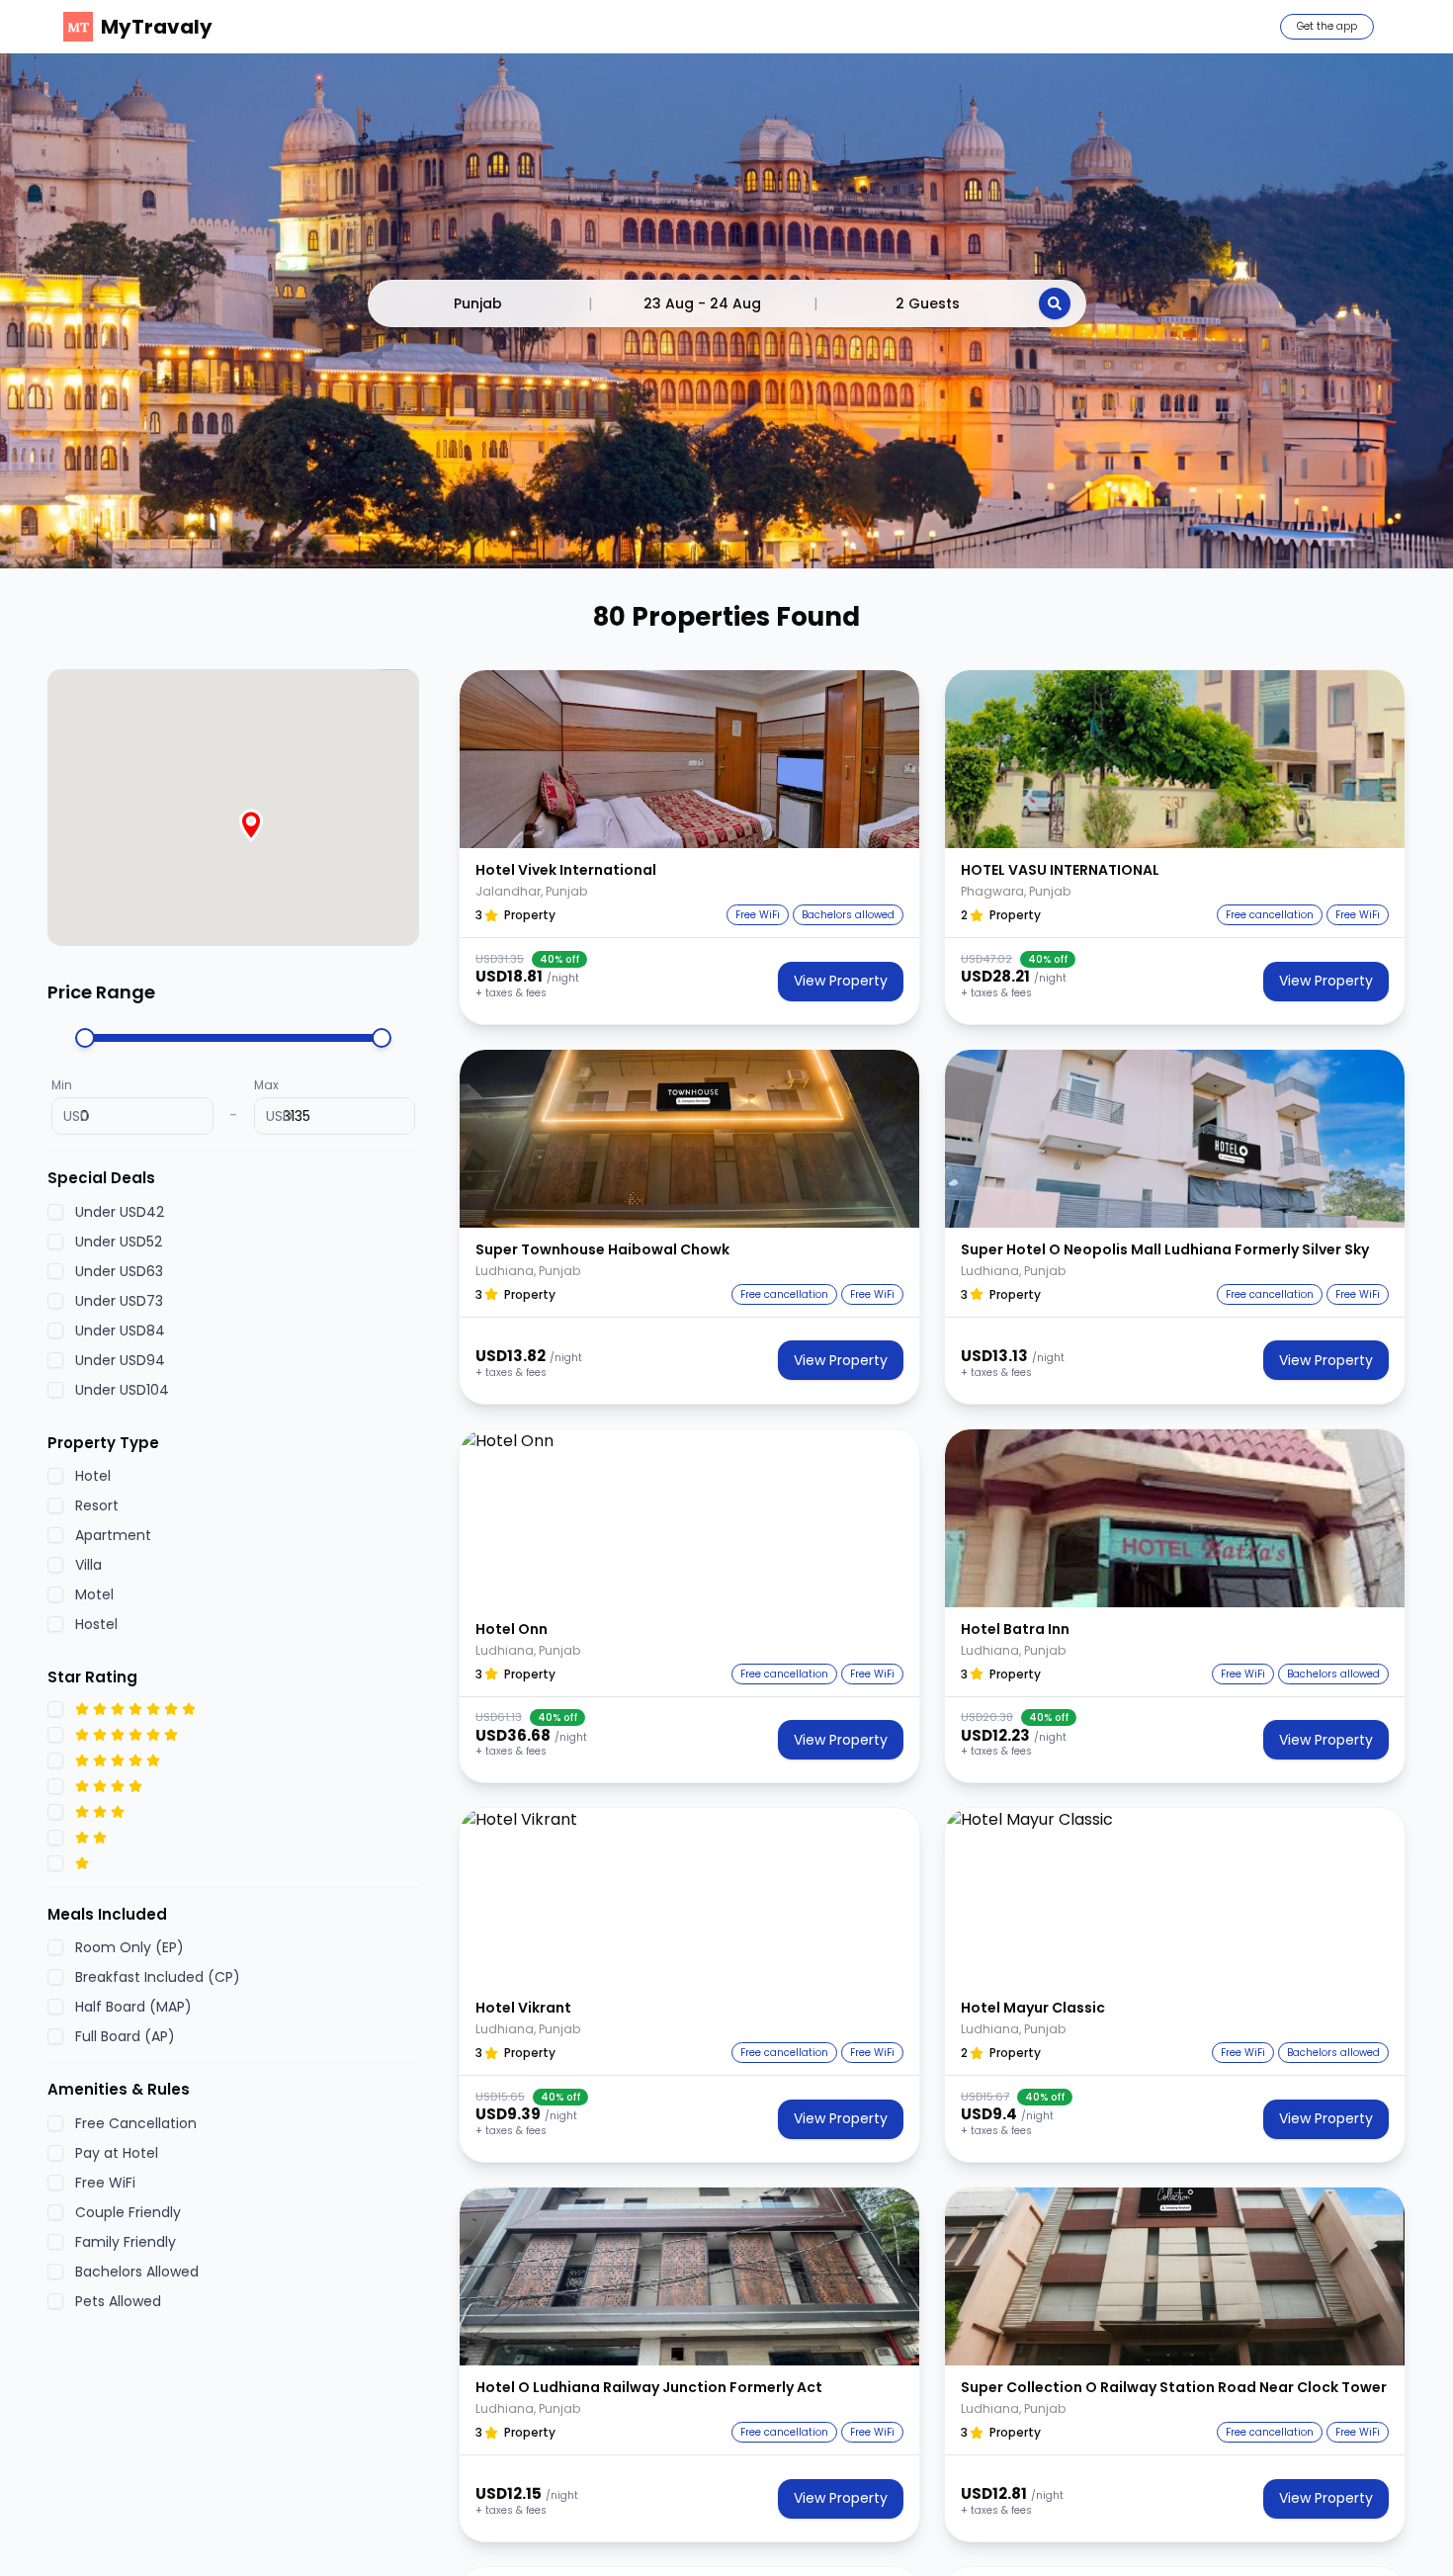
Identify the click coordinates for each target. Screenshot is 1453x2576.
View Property (841, 981)
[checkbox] (55, 1212)
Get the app (1327, 26)
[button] (689, 759)
